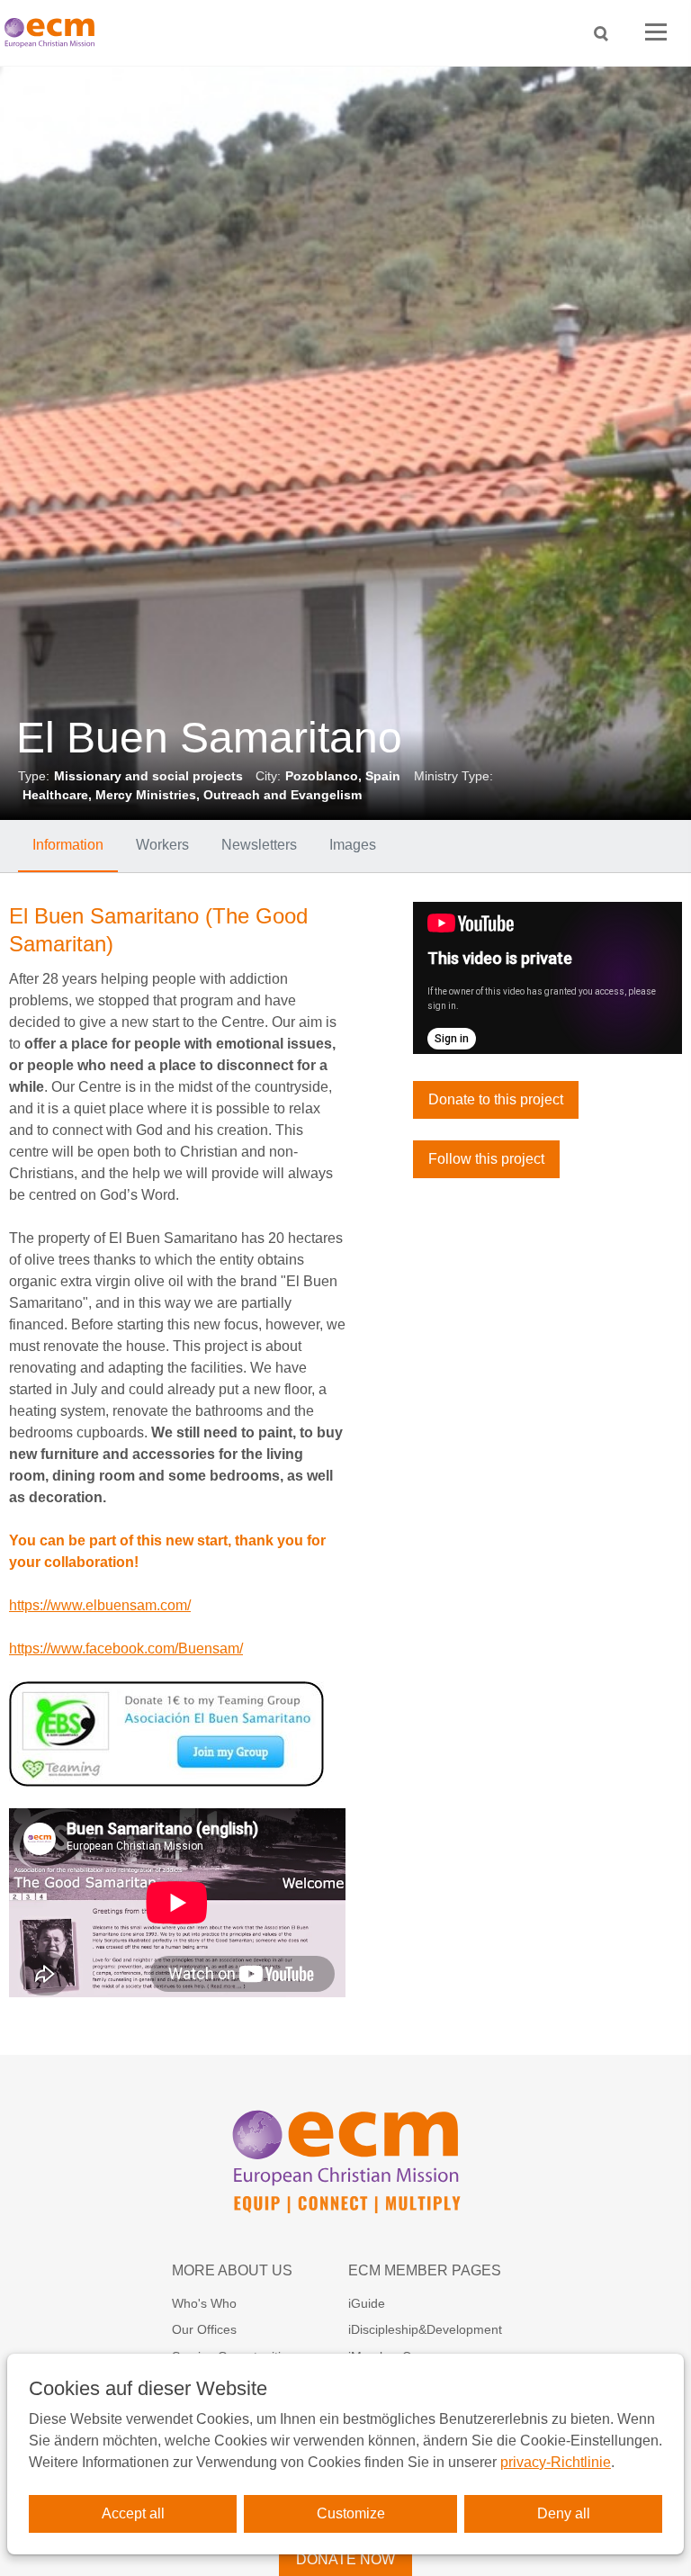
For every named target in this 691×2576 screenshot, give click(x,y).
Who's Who (204, 2303)
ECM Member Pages (425, 2270)
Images (353, 845)
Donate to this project (496, 1099)
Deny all (564, 2513)
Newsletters (259, 845)
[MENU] (656, 33)
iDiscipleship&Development (425, 2329)
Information (68, 845)
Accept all (133, 2513)
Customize (351, 2513)
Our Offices (204, 2329)
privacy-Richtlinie (556, 2462)
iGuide (367, 2303)
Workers (162, 845)
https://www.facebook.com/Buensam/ (126, 1648)
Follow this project (486, 1159)
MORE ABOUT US (232, 2270)
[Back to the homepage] (54, 33)
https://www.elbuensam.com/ (100, 1605)
